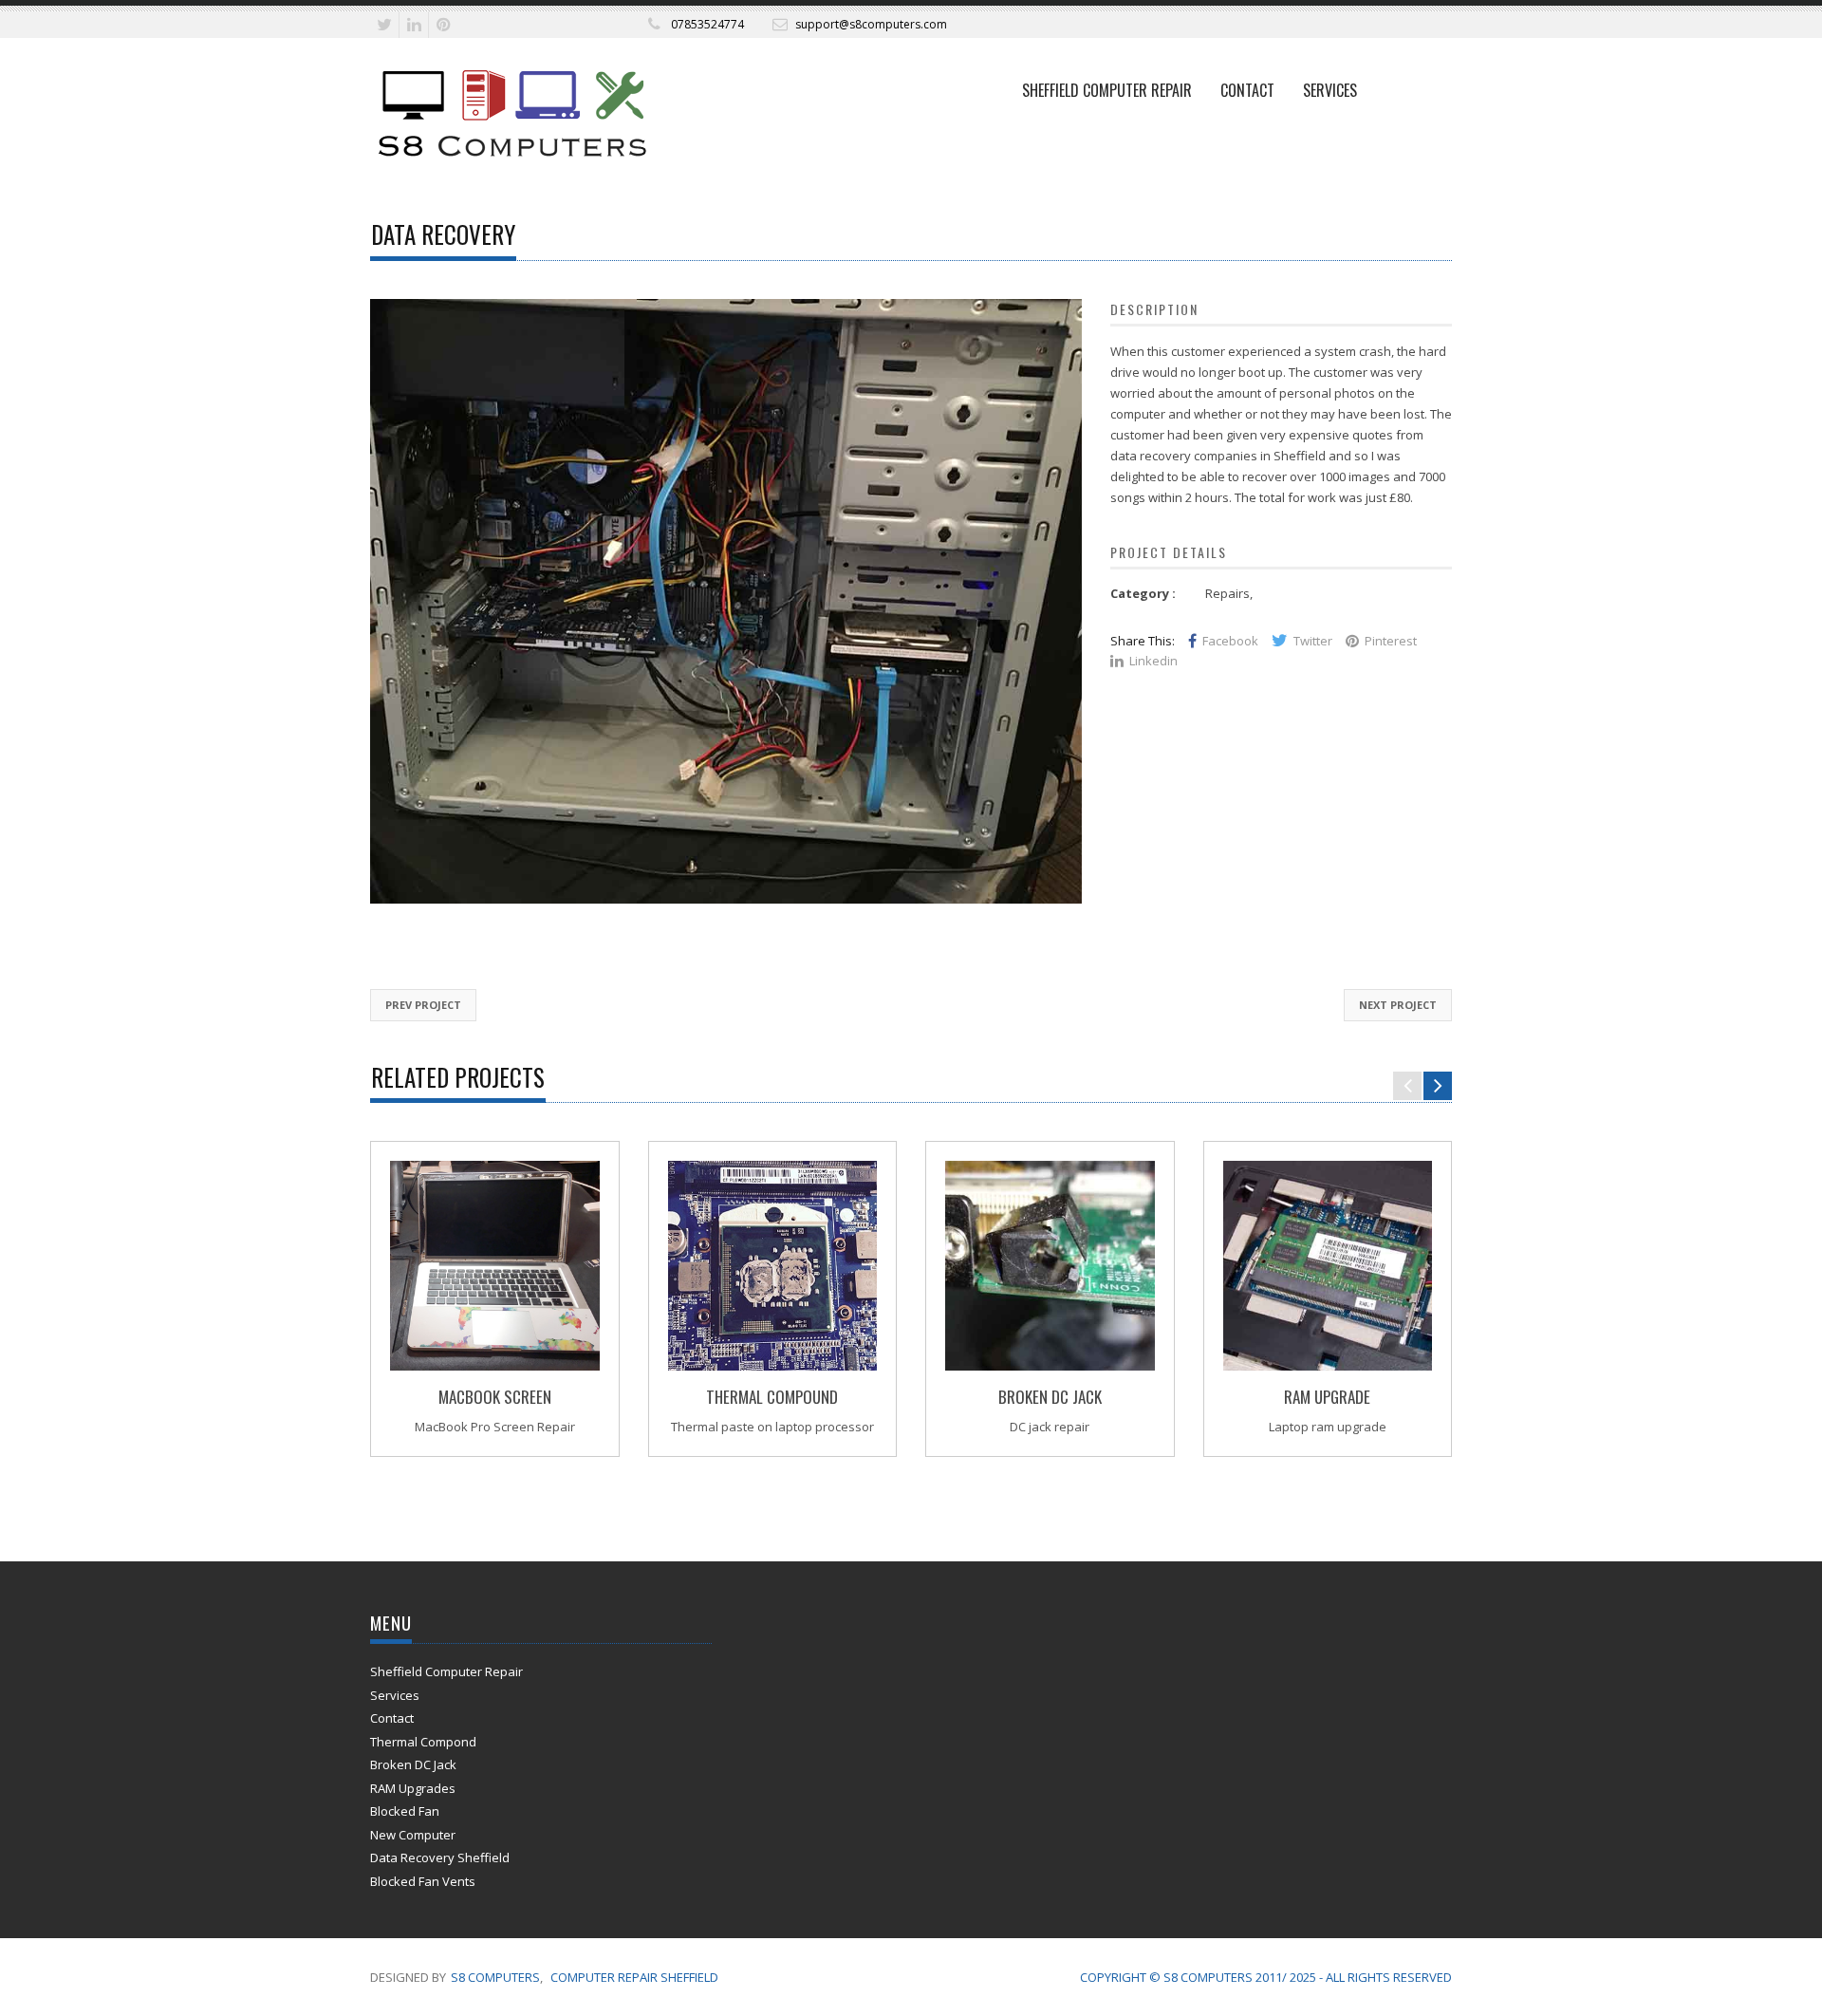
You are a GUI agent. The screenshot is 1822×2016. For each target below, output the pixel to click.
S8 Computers (495, 1977)
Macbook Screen (495, 1397)
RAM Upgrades (413, 1788)
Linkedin (1153, 661)
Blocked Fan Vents (423, 1881)
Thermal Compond (423, 1742)
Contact (1247, 90)
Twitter (1313, 641)
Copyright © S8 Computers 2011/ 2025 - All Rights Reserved (1266, 1977)
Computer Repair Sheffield (634, 1977)
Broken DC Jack (413, 1764)
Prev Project (423, 1005)
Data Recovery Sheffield (440, 1857)
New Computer (413, 1835)
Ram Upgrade (1327, 1397)
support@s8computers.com (871, 24)
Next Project (1398, 1005)
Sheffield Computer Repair (1107, 90)
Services (1330, 90)
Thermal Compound (772, 1397)
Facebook (1230, 641)
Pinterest (1391, 641)
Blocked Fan (405, 1811)
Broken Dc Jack (1050, 1397)
